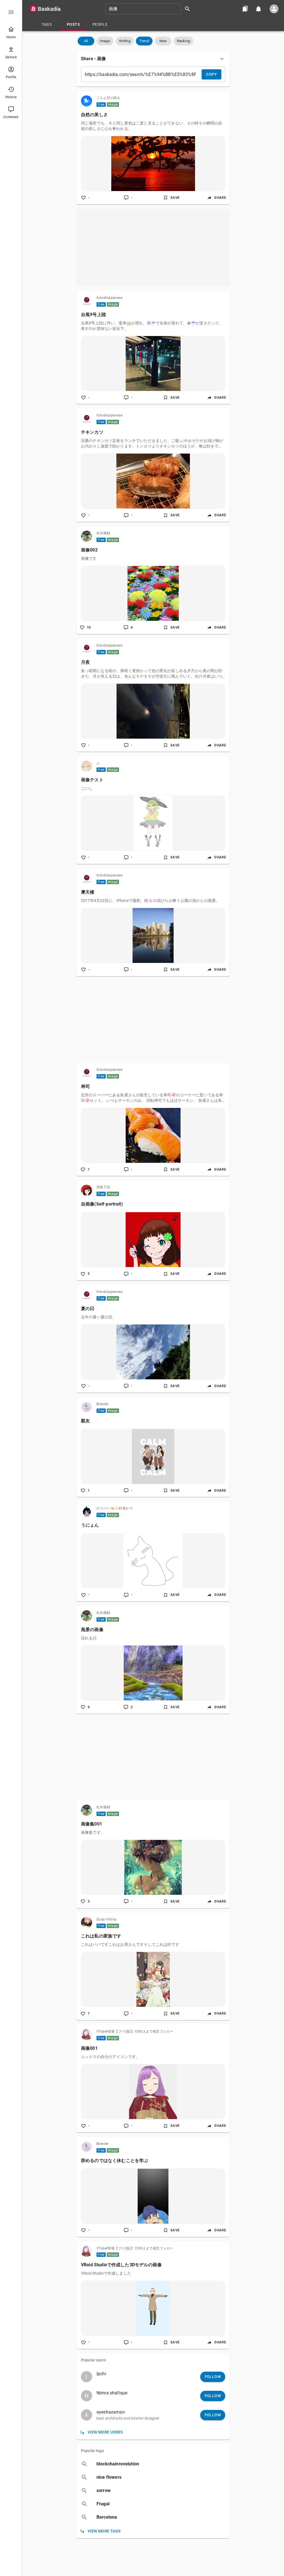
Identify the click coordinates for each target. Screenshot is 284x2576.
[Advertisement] (153, 248)
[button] (86, 41)
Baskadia (49, 9)
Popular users (93, 2360)
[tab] (47, 24)
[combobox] (150, 9)
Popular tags (92, 2451)
